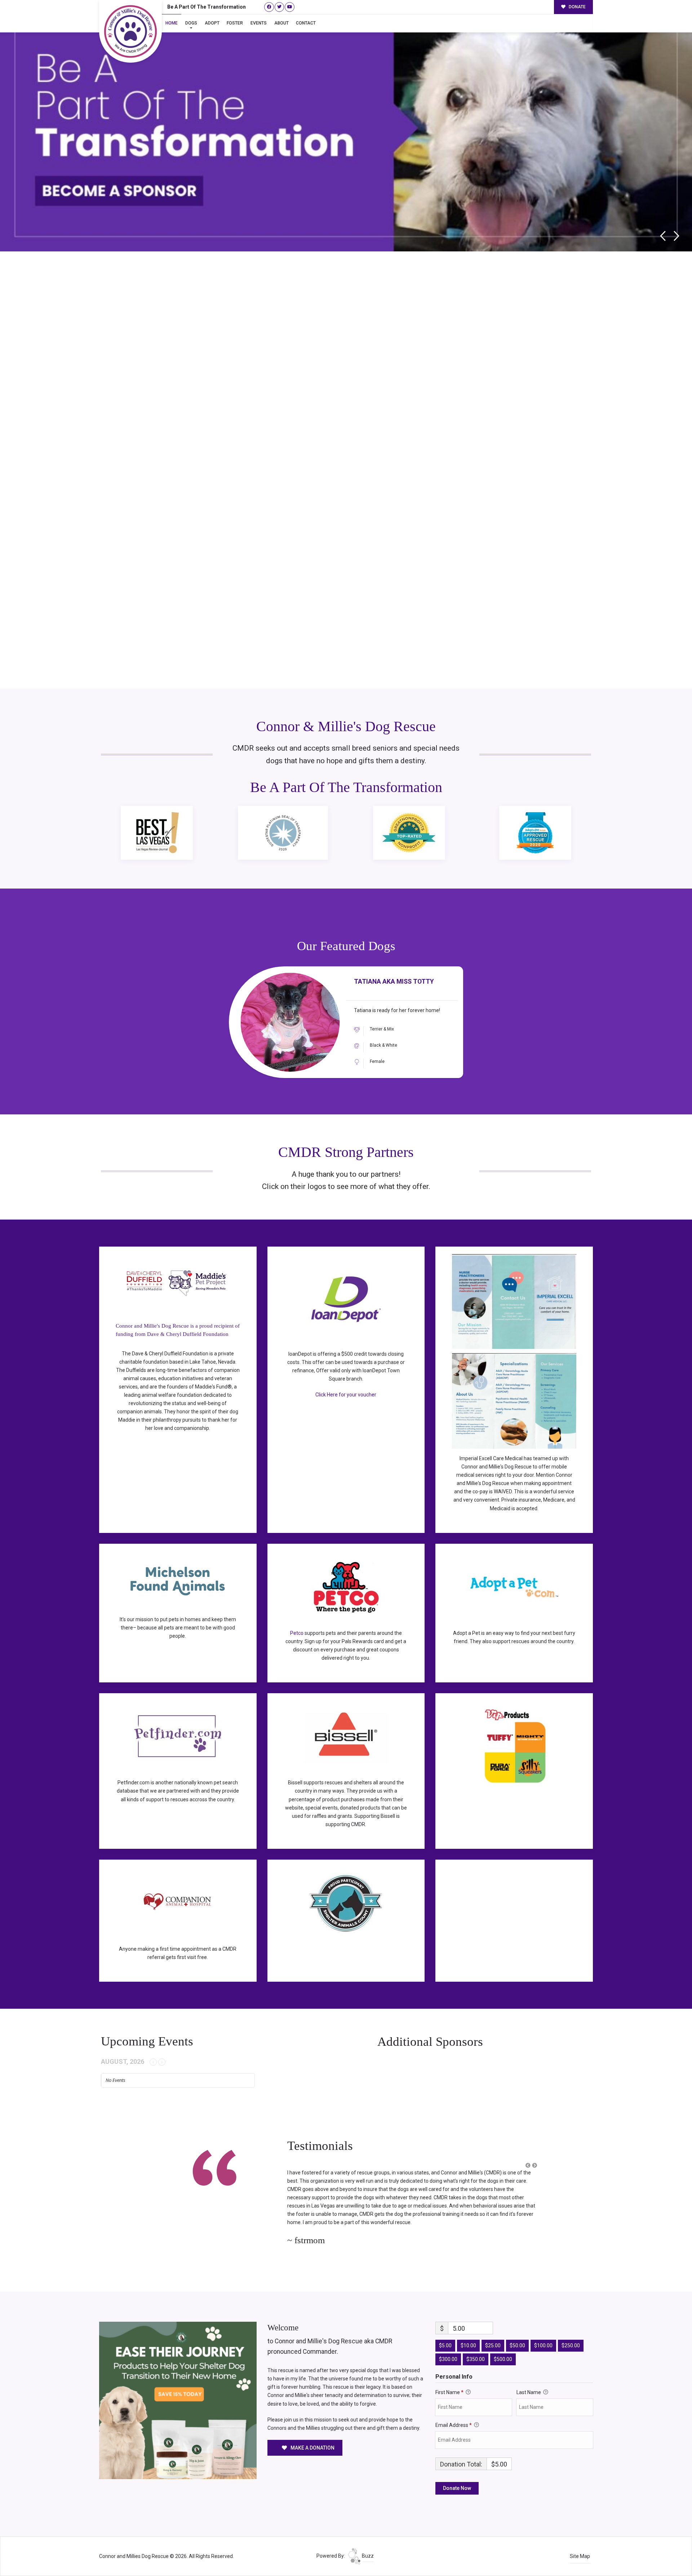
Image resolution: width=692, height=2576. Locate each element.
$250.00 (571, 2329)
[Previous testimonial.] (528, 2165)
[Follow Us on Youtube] (290, 7)
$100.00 (543, 2329)
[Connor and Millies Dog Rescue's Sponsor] (178, 2383)
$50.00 (517, 2329)
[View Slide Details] (346, 128)
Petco (297, 1633)
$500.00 (503, 2343)
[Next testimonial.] (534, 2165)
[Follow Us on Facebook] (269, 7)
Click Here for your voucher (346, 1395)
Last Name (529, 2376)
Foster (235, 23)
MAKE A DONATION (312, 2431)
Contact (306, 23)
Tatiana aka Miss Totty (394, 981)
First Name (449, 2376)
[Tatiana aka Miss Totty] (290, 1022)
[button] (528, 2166)
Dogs (191, 23)
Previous (663, 236)
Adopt (212, 23)
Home (172, 23)
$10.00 (468, 2329)
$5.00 (445, 2329)
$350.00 (476, 2343)
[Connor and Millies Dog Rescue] (130, 31)
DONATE (577, 7)
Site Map (580, 2540)
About (281, 23)
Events (259, 23)
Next (677, 236)
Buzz (367, 2539)
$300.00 (448, 2343)
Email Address (454, 2409)
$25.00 (493, 2329)
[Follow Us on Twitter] (280, 7)
